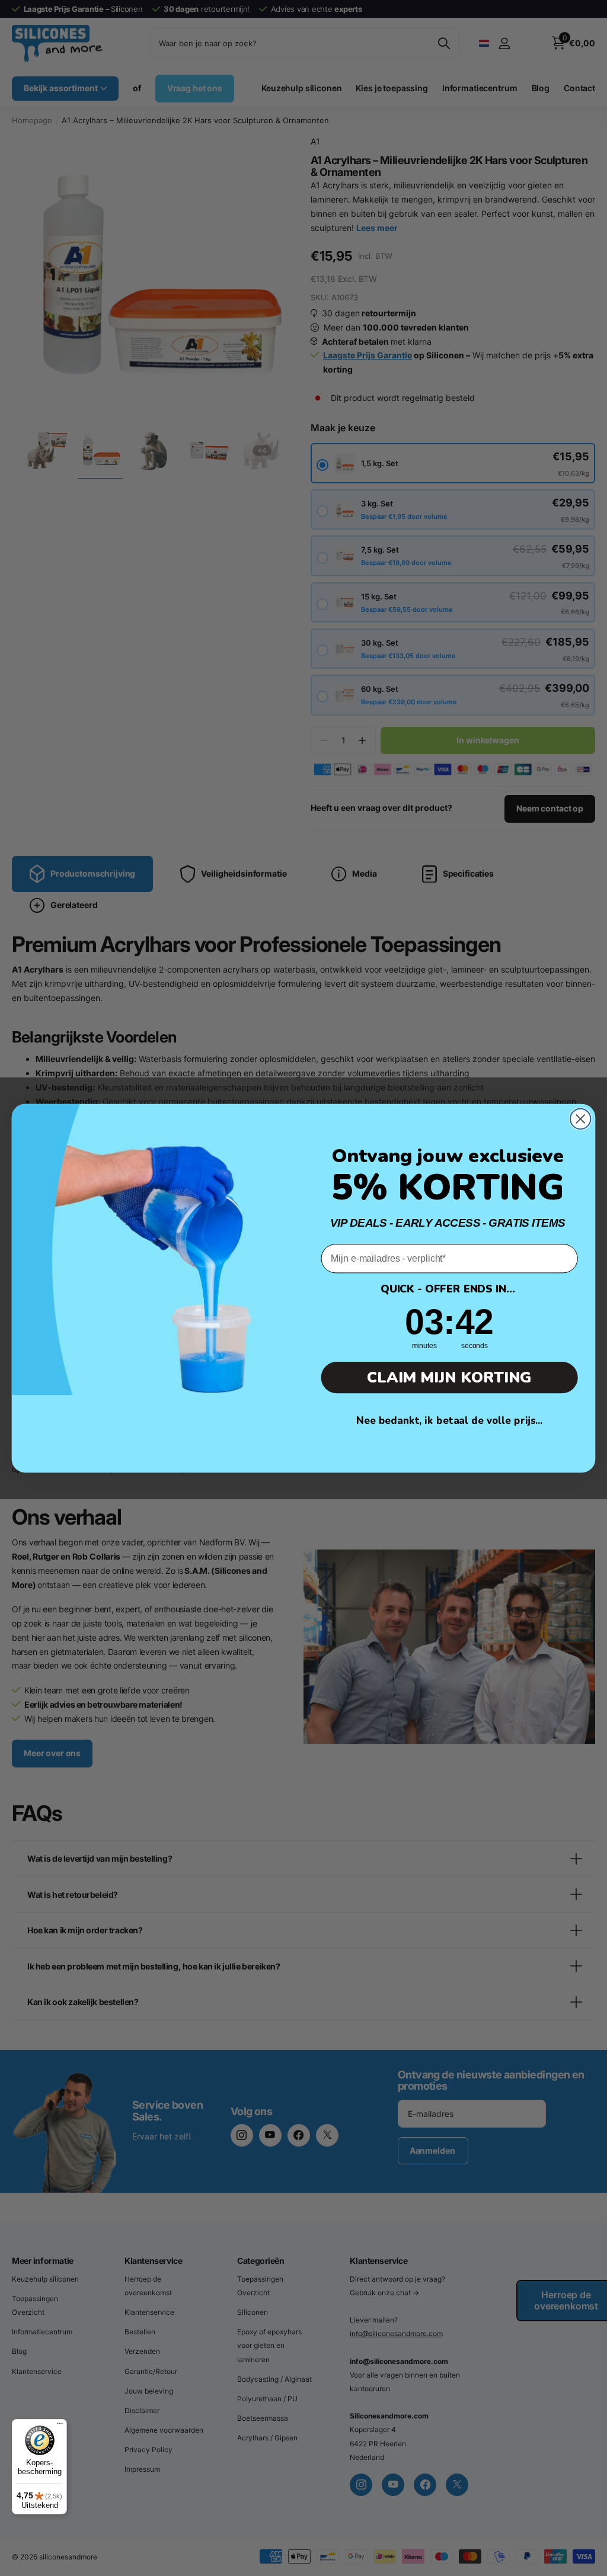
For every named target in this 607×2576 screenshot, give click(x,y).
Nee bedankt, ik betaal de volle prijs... (449, 1421)
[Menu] (60, 2426)
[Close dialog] (580, 1118)
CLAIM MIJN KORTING (449, 1377)
